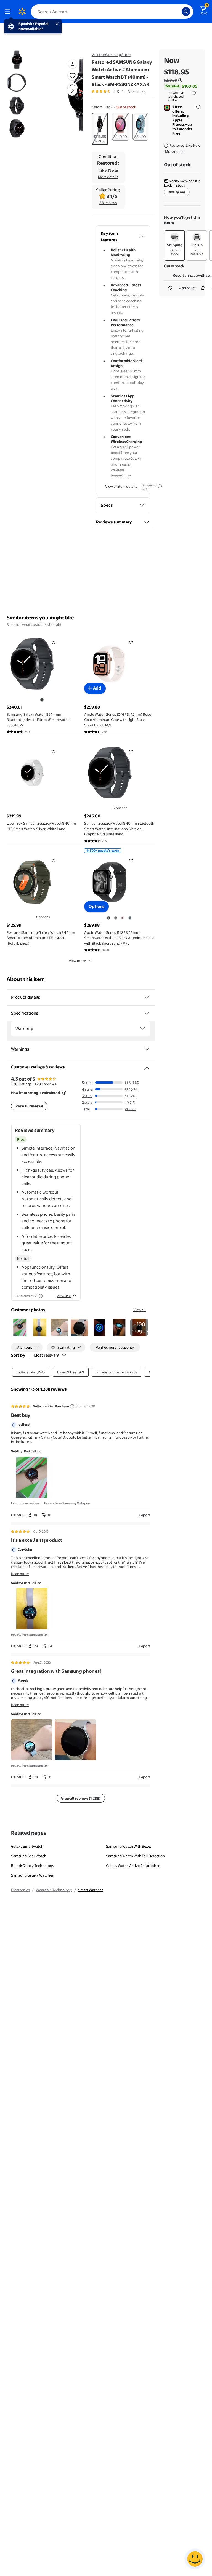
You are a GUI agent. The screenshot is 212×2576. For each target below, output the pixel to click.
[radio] (100, 129)
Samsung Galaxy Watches (32, 1875)
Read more (20, 1574)
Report (145, 1515)
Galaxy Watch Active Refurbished (133, 1866)
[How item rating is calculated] (64, 1093)
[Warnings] (147, 1049)
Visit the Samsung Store (111, 55)
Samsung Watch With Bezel (128, 1846)
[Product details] (147, 997)
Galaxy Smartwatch (27, 1846)
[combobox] (112, 12)
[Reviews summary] (124, 91)
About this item (26, 979)
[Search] (186, 12)
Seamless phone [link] (37, 1214)
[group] (119, 91)
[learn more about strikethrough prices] (180, 80)
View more (77, 961)
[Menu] (9, 12)
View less (64, 1296)
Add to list (187, 288)
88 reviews (108, 203)
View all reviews (29, 1106)
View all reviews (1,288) (81, 1798)
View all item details (121, 486)
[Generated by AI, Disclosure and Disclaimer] (160, 486)
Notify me (177, 192)
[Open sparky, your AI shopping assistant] (195, 2559)
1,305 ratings (137, 91)
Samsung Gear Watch (29, 1856)
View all (140, 1310)
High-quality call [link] (37, 1170)
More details (108, 177)
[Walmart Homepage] (22, 12)
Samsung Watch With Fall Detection (135, 1856)
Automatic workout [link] (40, 1192)
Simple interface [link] (37, 1148)
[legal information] (194, 93)
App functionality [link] (38, 1267)
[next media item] (72, 91)
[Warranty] (142, 1029)
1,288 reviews (45, 1084)
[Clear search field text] (179, 12)
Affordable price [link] (37, 1236)
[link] (139, 1327)
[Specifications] (147, 1013)
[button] (65, 95)
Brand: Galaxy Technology (33, 1866)
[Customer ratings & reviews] (147, 1066)
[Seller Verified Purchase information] (72, 1406)
